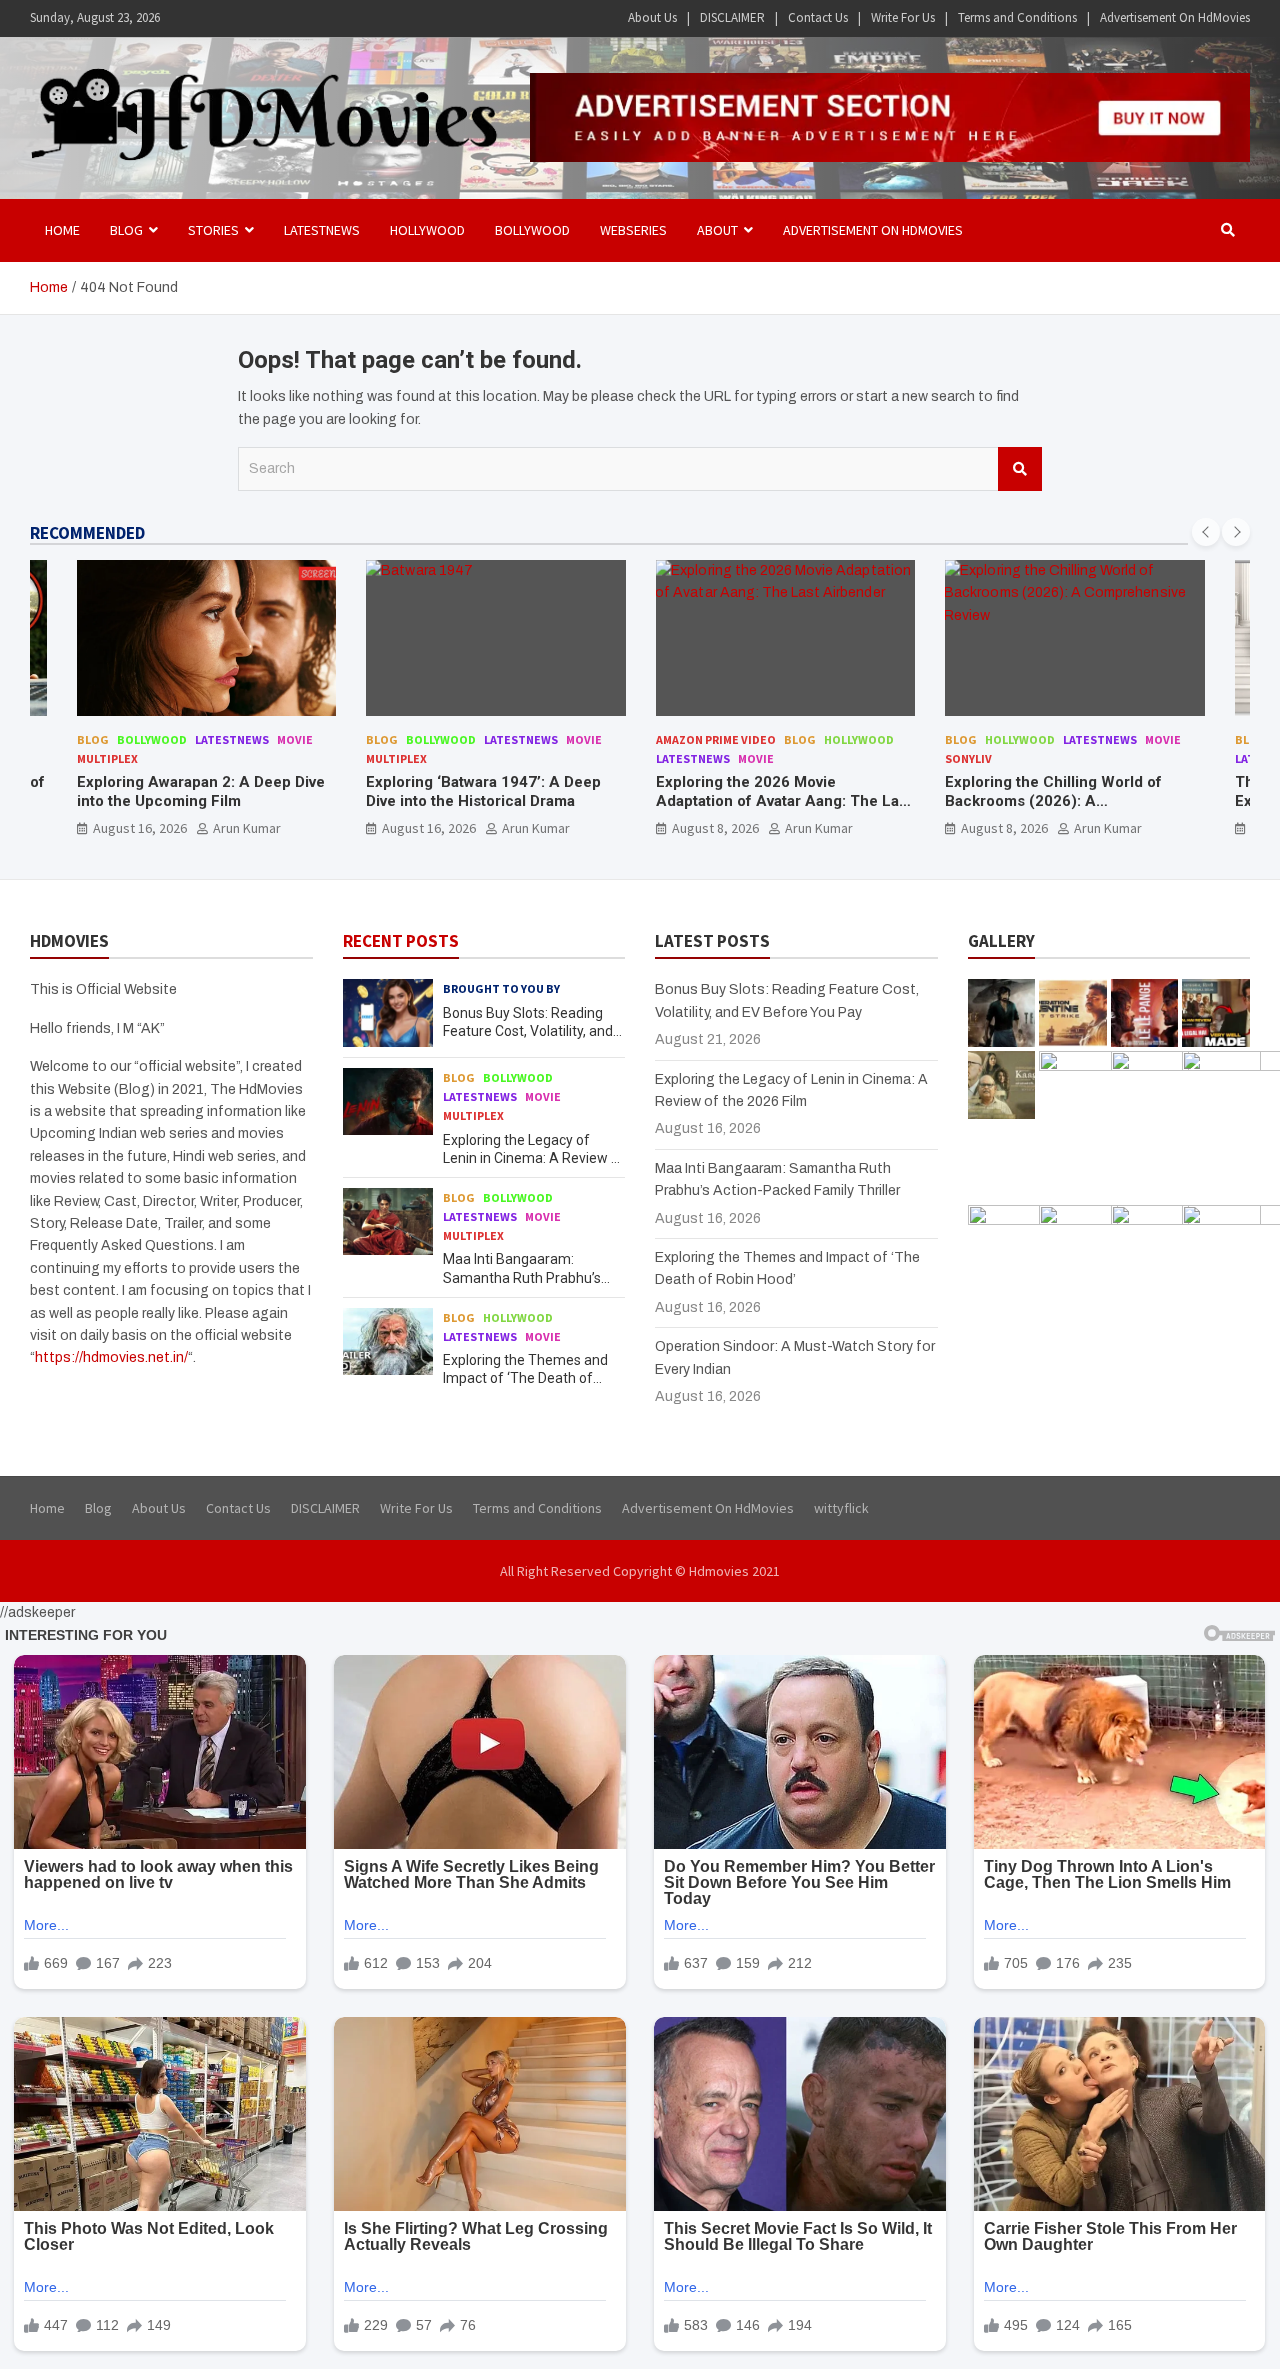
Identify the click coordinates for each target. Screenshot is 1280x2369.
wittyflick (841, 1508)
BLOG (126, 230)
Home (62, 230)
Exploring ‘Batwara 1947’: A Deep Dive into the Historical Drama (483, 792)
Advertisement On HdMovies (1175, 17)
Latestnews (322, 230)
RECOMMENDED (87, 533)
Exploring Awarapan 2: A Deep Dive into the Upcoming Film (201, 792)
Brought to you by (501, 988)
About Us (652, 17)
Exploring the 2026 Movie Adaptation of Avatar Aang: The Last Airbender (784, 801)
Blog (93, 739)
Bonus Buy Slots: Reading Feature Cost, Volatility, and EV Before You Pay (528, 1031)
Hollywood (427, 230)
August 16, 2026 (140, 828)
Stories (213, 230)
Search (1020, 469)
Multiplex (107, 758)
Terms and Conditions (1017, 17)
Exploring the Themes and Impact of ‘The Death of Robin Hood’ (525, 1378)
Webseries (633, 230)
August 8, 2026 (715, 828)
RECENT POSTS (401, 941)
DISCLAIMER (732, 17)
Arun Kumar (247, 828)
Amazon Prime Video (716, 739)
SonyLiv (968, 758)
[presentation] (1206, 532)
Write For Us (903, 17)
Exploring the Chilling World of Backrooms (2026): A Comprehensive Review (1053, 801)
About (717, 230)
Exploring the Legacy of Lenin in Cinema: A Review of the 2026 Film (534, 1158)
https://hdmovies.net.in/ (111, 1357)
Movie (295, 739)
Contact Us (818, 17)
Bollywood (532, 230)
